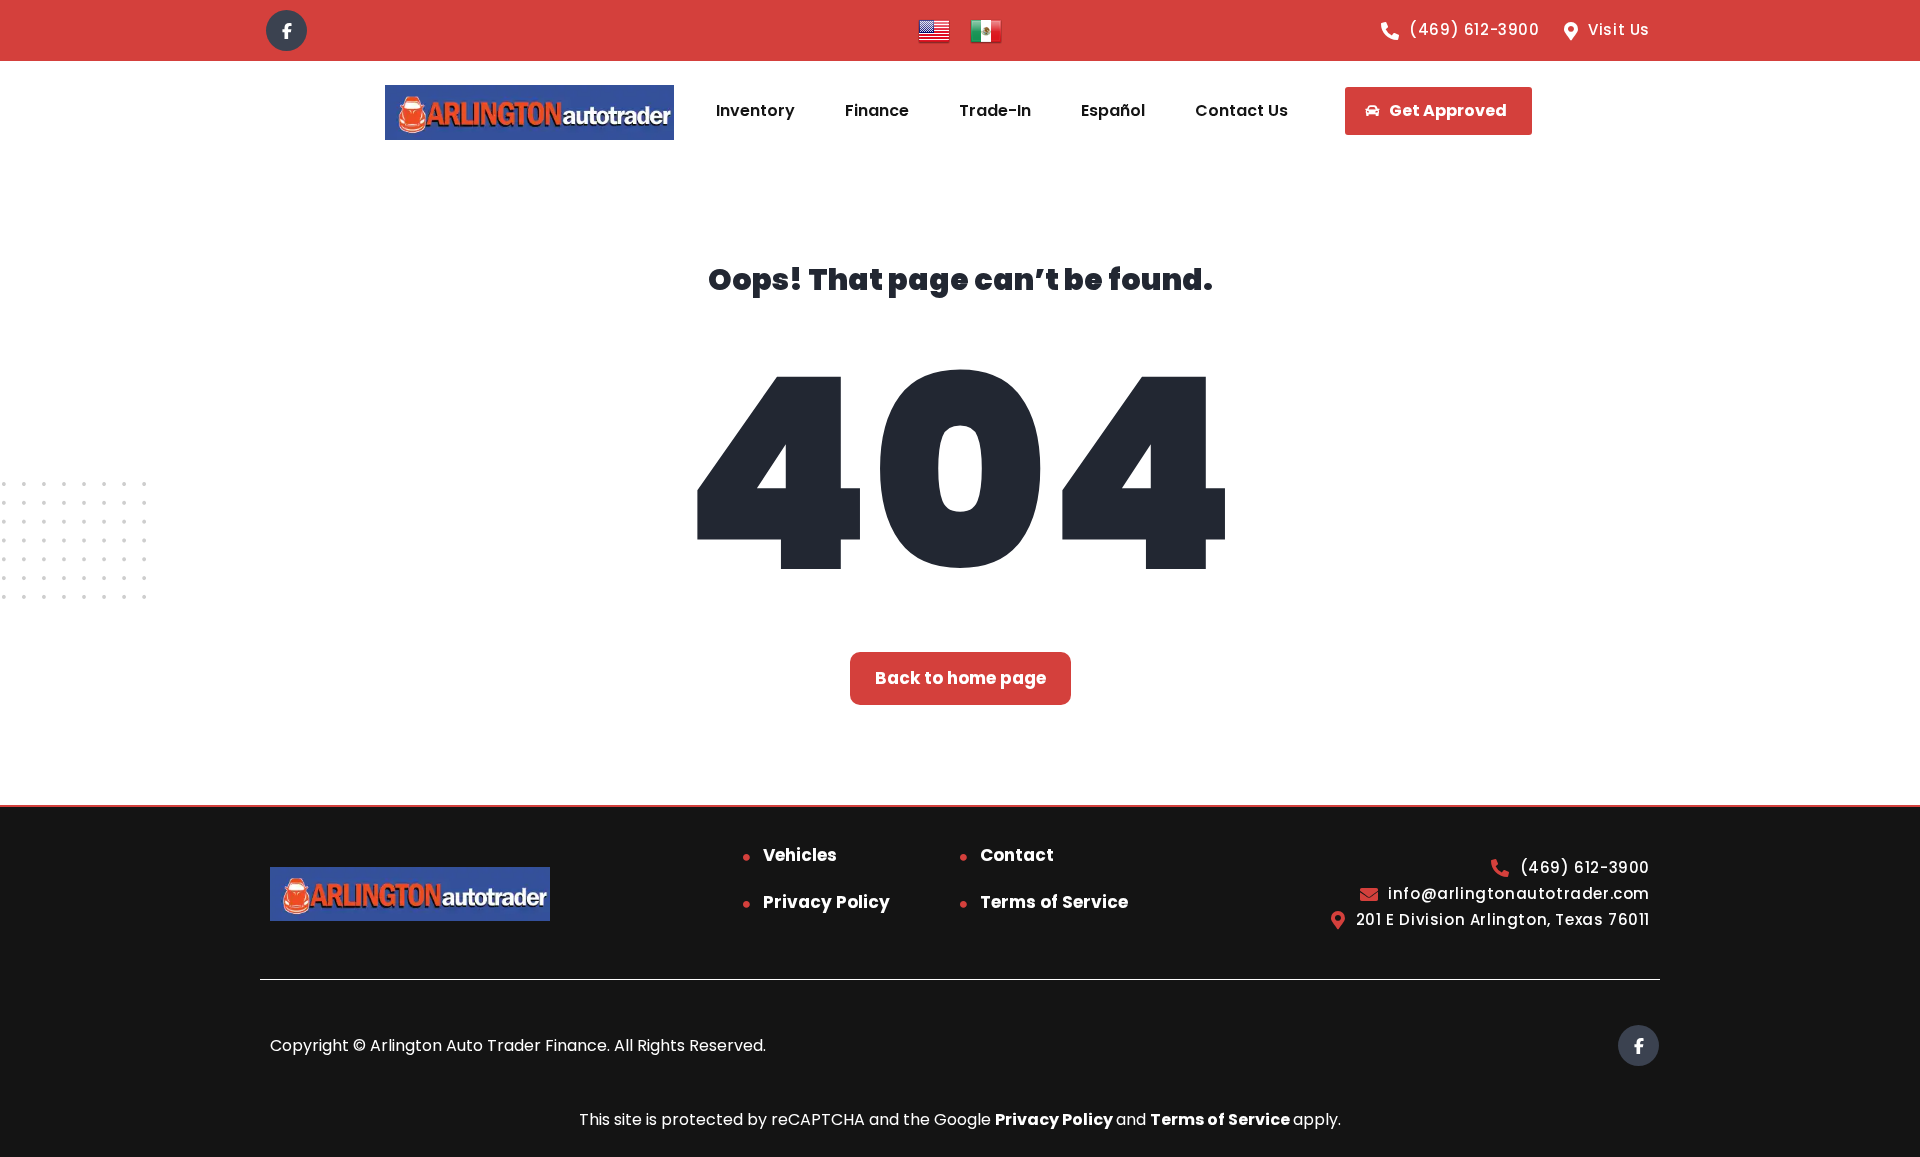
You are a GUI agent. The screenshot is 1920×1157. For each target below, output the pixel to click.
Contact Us (1241, 110)
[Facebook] (286, 30)
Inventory (755, 110)
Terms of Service (1054, 902)
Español (1113, 110)
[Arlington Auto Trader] (529, 111)
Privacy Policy (826, 902)
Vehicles (800, 855)
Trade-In (995, 110)
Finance (877, 110)
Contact (1017, 855)
